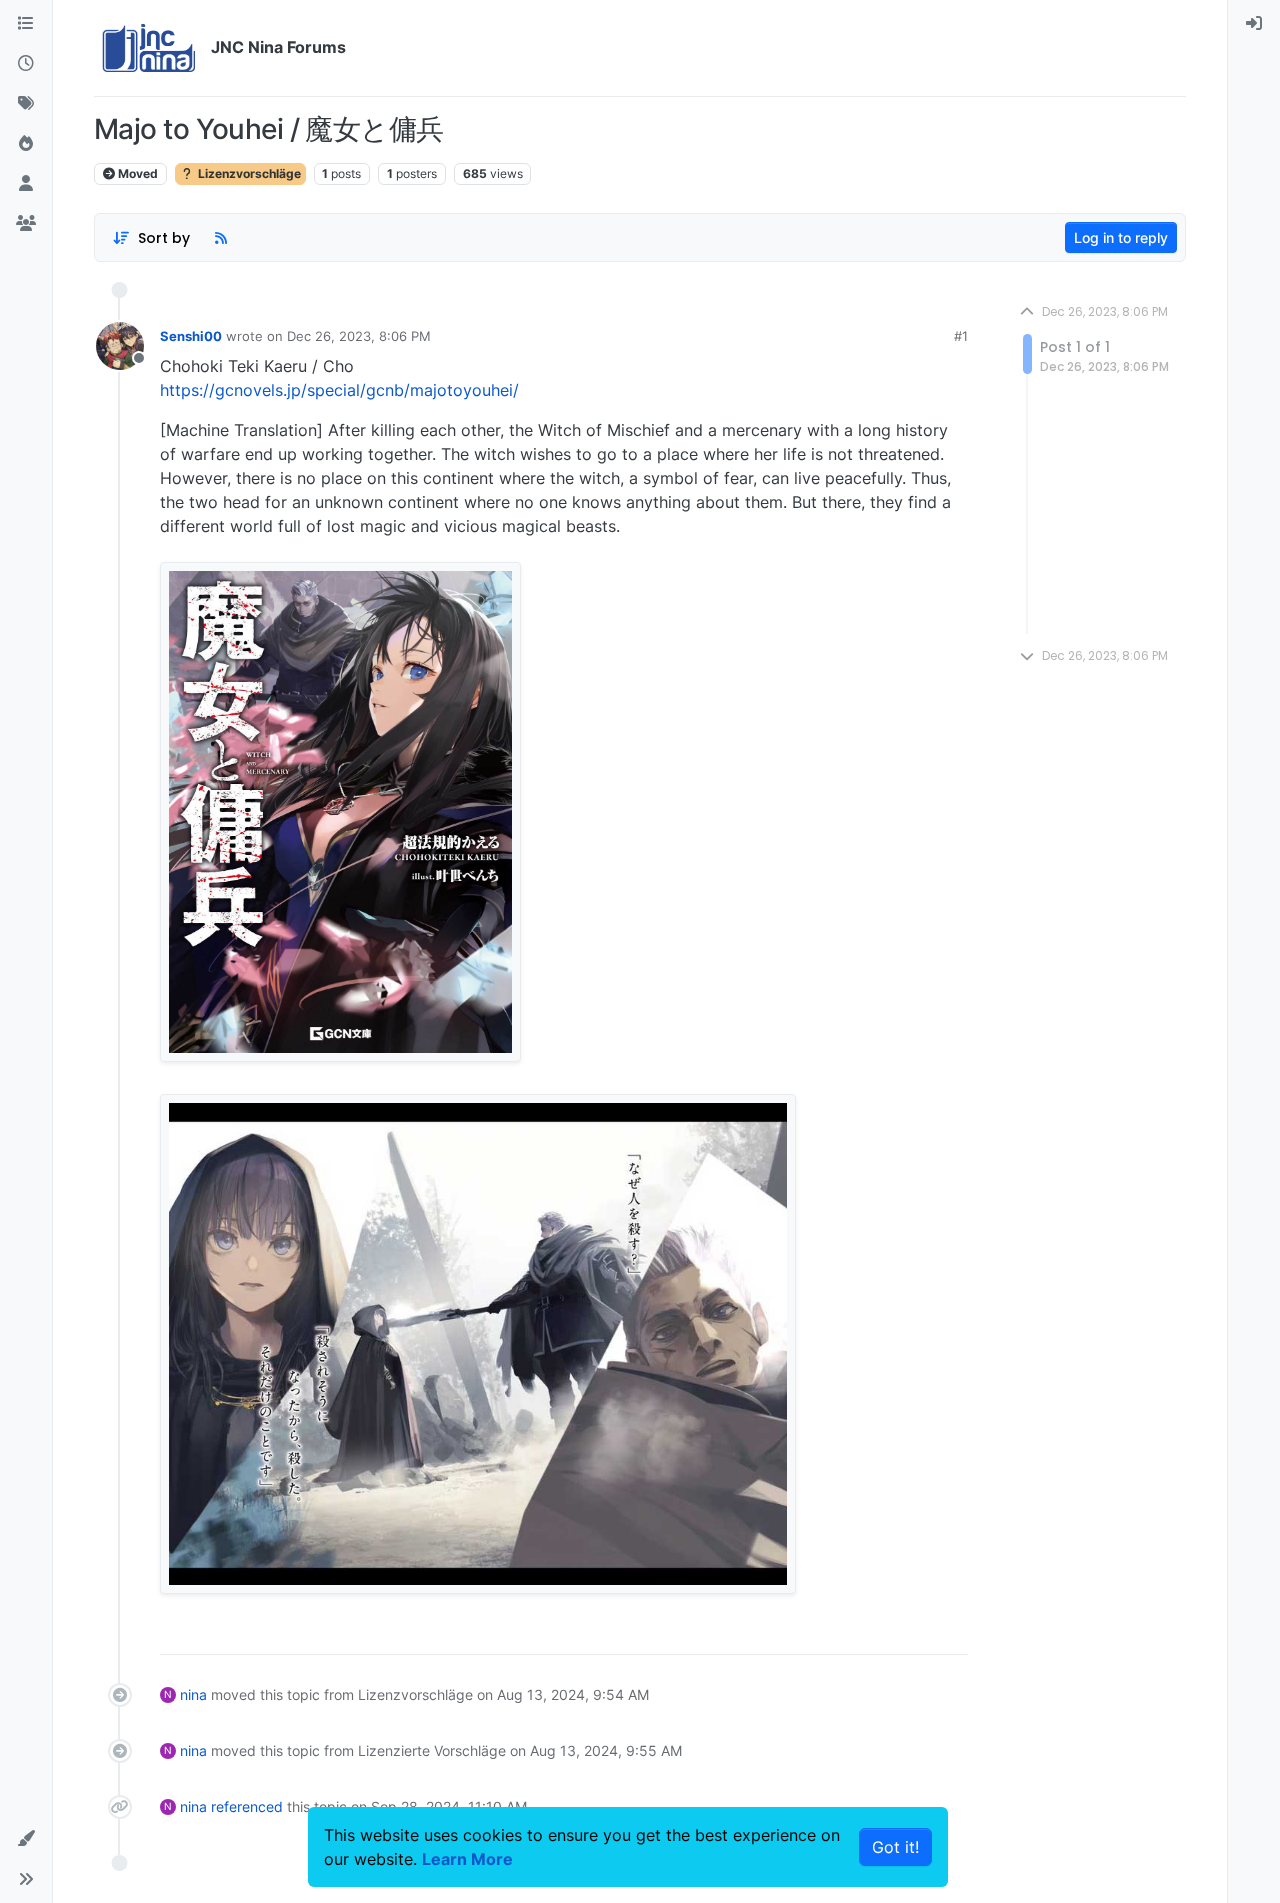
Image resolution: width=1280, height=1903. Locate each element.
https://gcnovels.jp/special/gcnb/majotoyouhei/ (339, 390)
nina (193, 1694)
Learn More (467, 1859)
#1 (961, 336)
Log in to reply (1121, 237)
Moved (136, 173)
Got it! (895, 1847)
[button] (26, 1839)
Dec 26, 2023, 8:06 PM (359, 336)
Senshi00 (191, 336)
